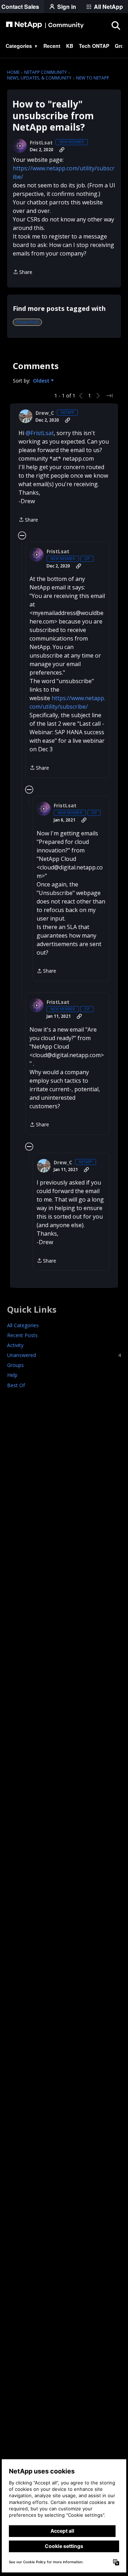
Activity (15, 1345)
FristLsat (41, 143)
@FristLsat (40, 433)
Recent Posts (22, 1335)
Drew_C (45, 413)
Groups (15, 1365)
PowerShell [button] (27, 322)
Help (12, 1375)
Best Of (16, 1385)
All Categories (23, 1325)
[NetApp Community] (45, 25)
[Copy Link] (62, 150)
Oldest (42, 381)
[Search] (116, 25)
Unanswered (64, 1355)
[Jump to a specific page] (110, 396)
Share (23, 272)
